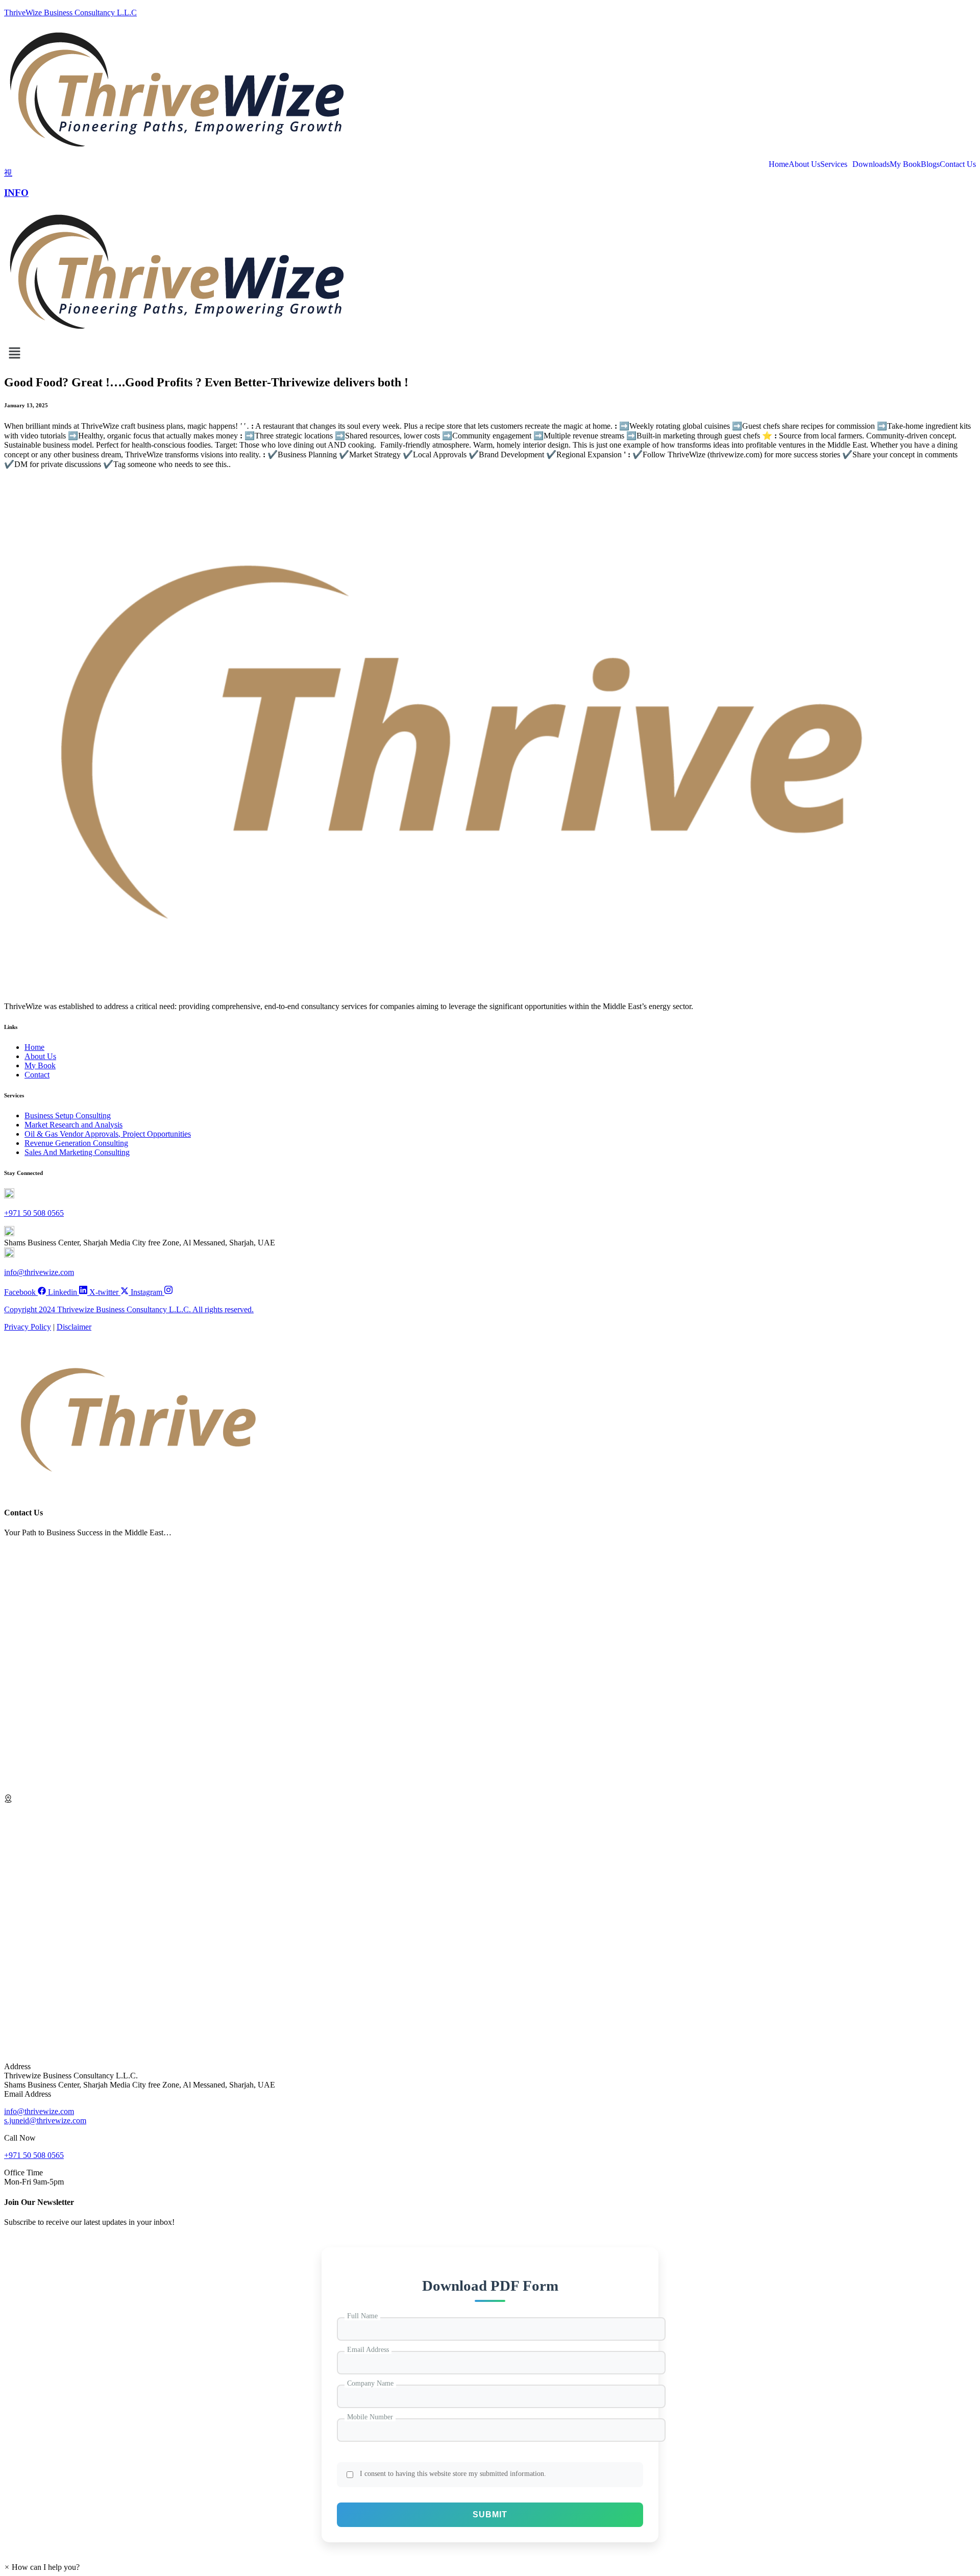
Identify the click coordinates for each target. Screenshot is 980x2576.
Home (779, 164)
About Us (804, 164)
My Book (905, 164)
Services (834, 164)
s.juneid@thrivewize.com (45, 2120)
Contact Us (958, 164)
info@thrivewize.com (39, 1272)
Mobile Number (370, 2417)
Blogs (930, 164)
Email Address (368, 2350)
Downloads (871, 164)
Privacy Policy (28, 1327)
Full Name (362, 2316)
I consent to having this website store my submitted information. (453, 2474)
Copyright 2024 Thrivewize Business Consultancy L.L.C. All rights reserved (128, 1309)
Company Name (370, 2383)
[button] (42, 2567)
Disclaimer (74, 1327)
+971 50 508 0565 (34, 1213)
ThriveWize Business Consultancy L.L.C (70, 13)
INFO (16, 193)
